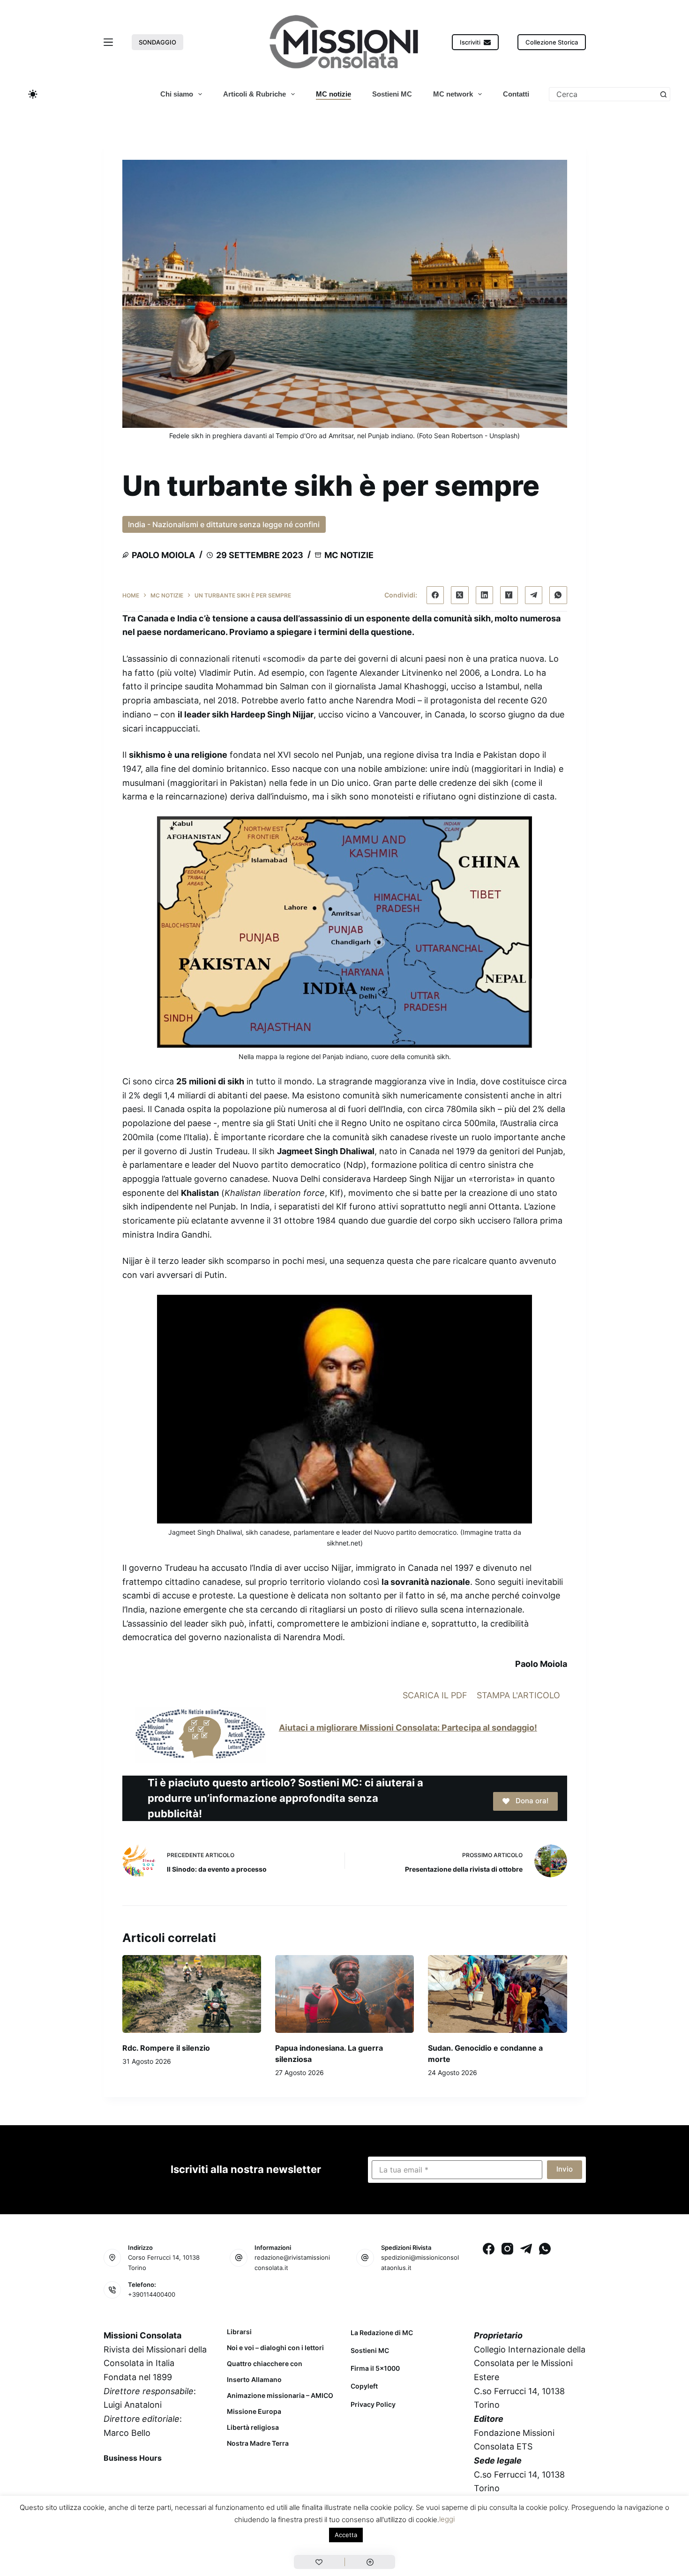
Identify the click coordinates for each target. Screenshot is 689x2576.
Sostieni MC (392, 94)
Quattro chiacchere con (265, 2364)
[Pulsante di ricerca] (663, 94)
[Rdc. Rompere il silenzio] (192, 1994)
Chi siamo (177, 94)
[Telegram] (534, 595)
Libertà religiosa (253, 2427)
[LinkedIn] (485, 595)
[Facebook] (435, 595)
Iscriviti (470, 42)
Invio (565, 2169)
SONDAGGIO (157, 42)
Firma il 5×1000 (375, 2368)
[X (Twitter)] (460, 595)
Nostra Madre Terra (258, 2443)
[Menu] (108, 42)
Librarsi (239, 2332)
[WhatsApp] (558, 595)
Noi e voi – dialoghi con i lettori (275, 2348)
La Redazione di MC (382, 2333)
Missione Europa (254, 2412)
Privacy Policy (373, 2404)
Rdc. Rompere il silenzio (166, 2048)
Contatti (516, 94)
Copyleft (364, 2386)
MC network (453, 94)
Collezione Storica (552, 42)
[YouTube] (186, 2479)
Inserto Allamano (254, 2380)
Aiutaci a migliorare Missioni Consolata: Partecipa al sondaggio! (408, 1728)
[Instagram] (507, 2249)
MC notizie (333, 94)
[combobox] (603, 94)
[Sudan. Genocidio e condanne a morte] (497, 1994)
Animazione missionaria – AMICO (280, 2396)
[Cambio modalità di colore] (33, 94)
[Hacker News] (509, 595)
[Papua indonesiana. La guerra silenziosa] (344, 1994)
